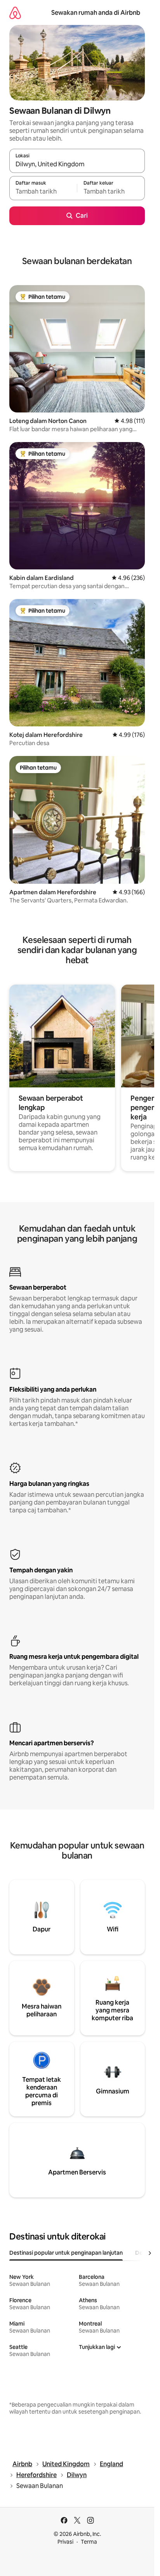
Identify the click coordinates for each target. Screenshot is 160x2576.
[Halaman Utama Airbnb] (15, 13)
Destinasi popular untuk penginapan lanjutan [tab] (66, 2253)
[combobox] (77, 164)
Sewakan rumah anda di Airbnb (96, 13)
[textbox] (43, 192)
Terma (89, 2542)
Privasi (65, 2542)
